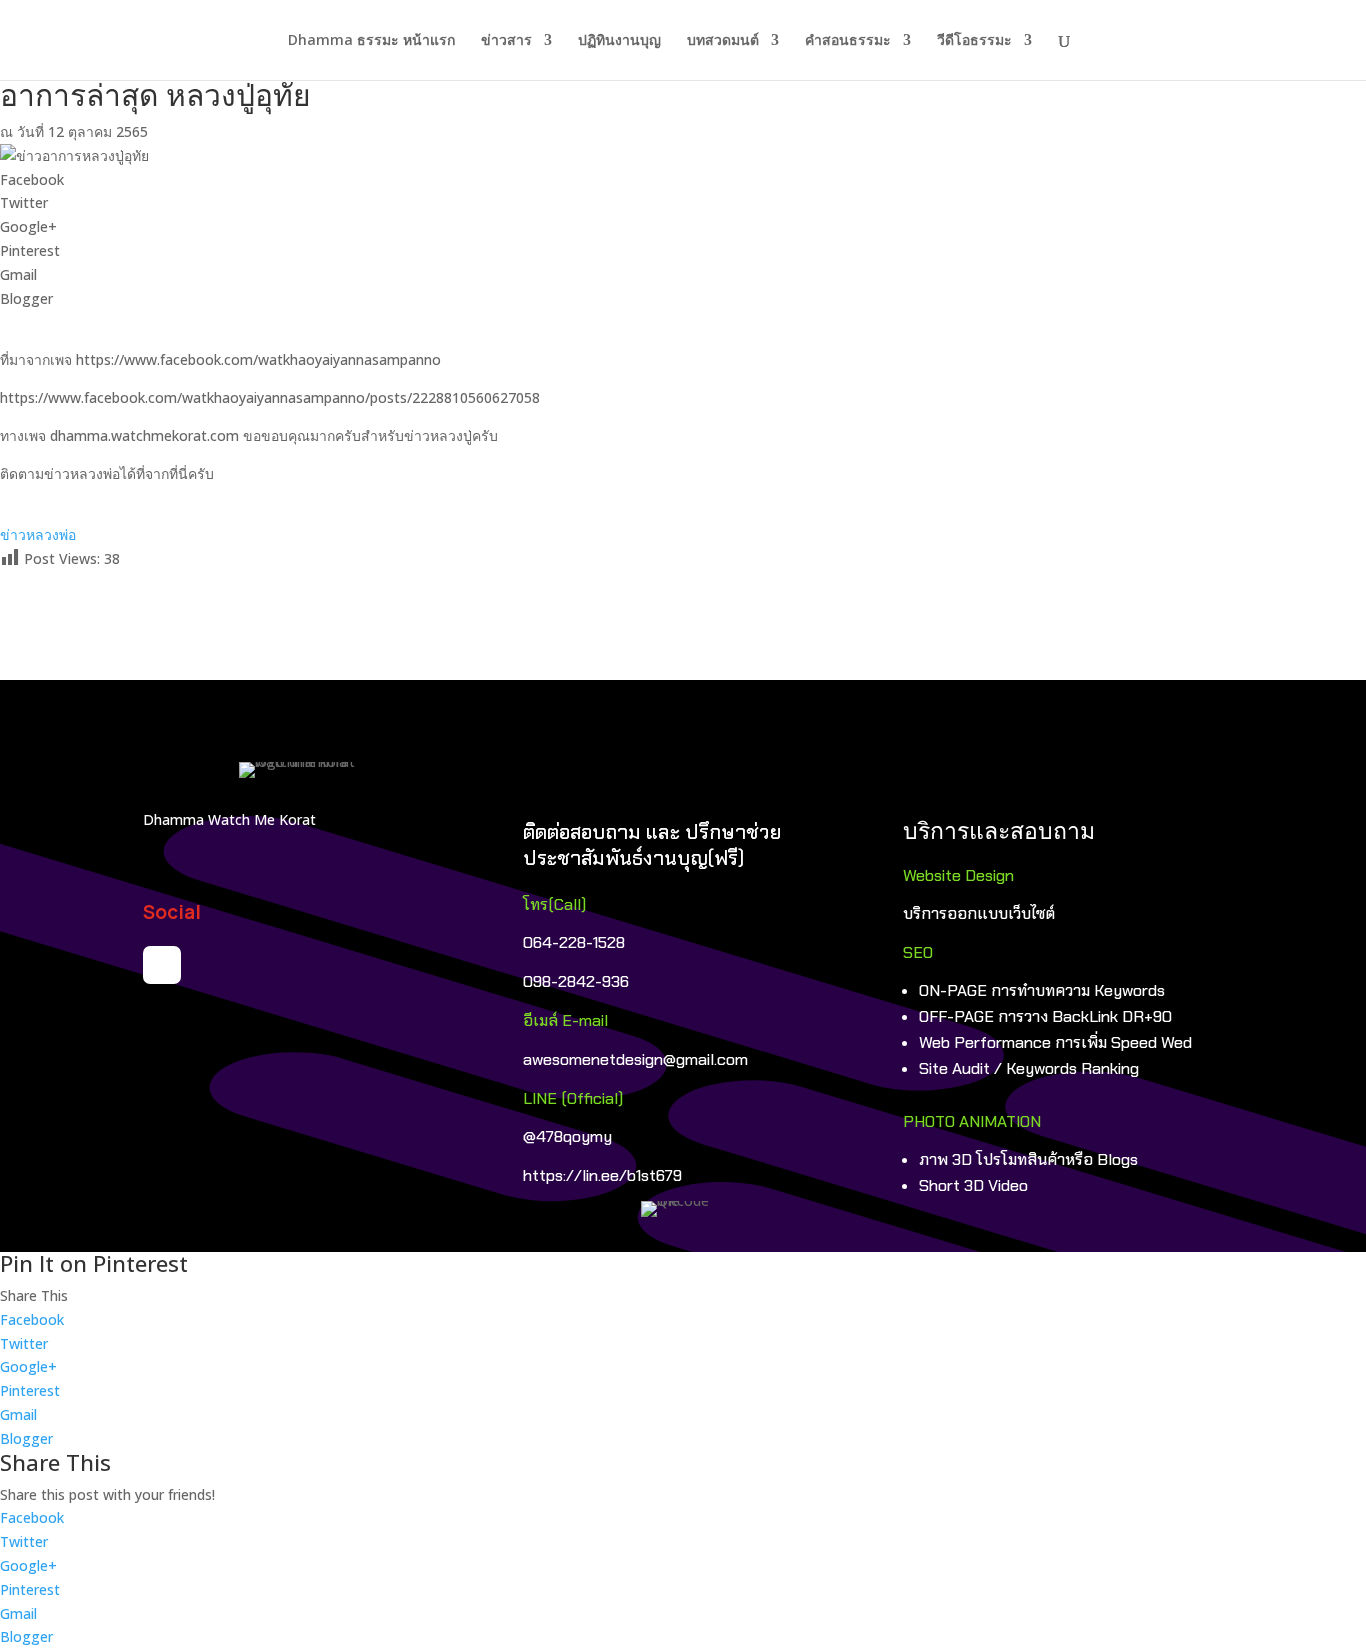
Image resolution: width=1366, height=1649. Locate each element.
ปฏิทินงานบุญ (619, 41)
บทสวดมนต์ (723, 41)
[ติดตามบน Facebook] (162, 965)
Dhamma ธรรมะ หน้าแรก (371, 41)
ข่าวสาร (506, 41)
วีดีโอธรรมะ (974, 41)
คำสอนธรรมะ (848, 41)
